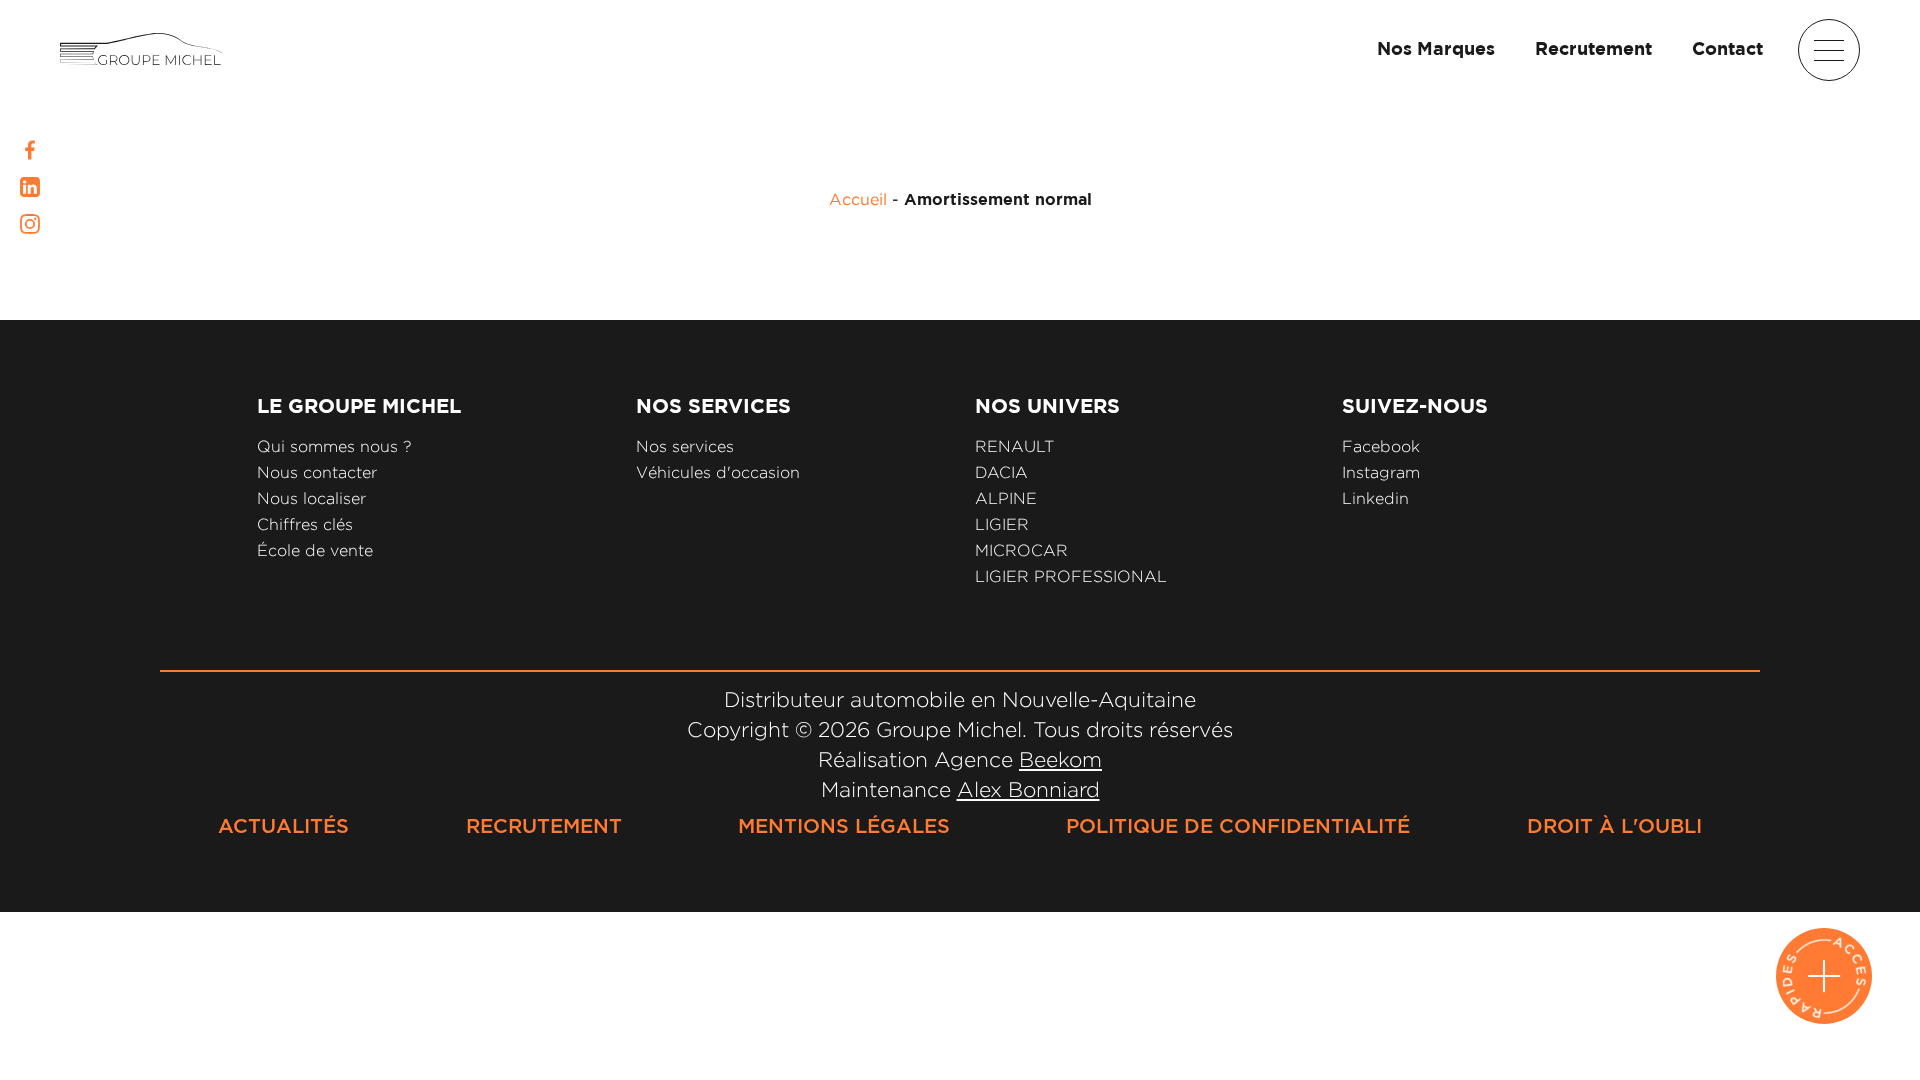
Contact (1727, 50)
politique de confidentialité (1238, 827)
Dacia (1001, 472)
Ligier (1002, 524)
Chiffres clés (305, 524)
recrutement (544, 827)
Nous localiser (311, 498)
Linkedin (1375, 498)
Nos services (685, 446)
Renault (1014, 446)
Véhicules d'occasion (718, 472)
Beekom (1060, 759)
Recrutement (1593, 50)
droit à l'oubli (1614, 827)
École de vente (315, 550)
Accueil (858, 199)
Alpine (1006, 498)
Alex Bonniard (1028, 789)
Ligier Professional (1071, 576)
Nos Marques (1436, 50)
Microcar (1021, 550)
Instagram (1381, 472)
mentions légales (844, 827)
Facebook (1381, 446)
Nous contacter (317, 472)
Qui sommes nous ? (334, 446)
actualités (283, 827)
